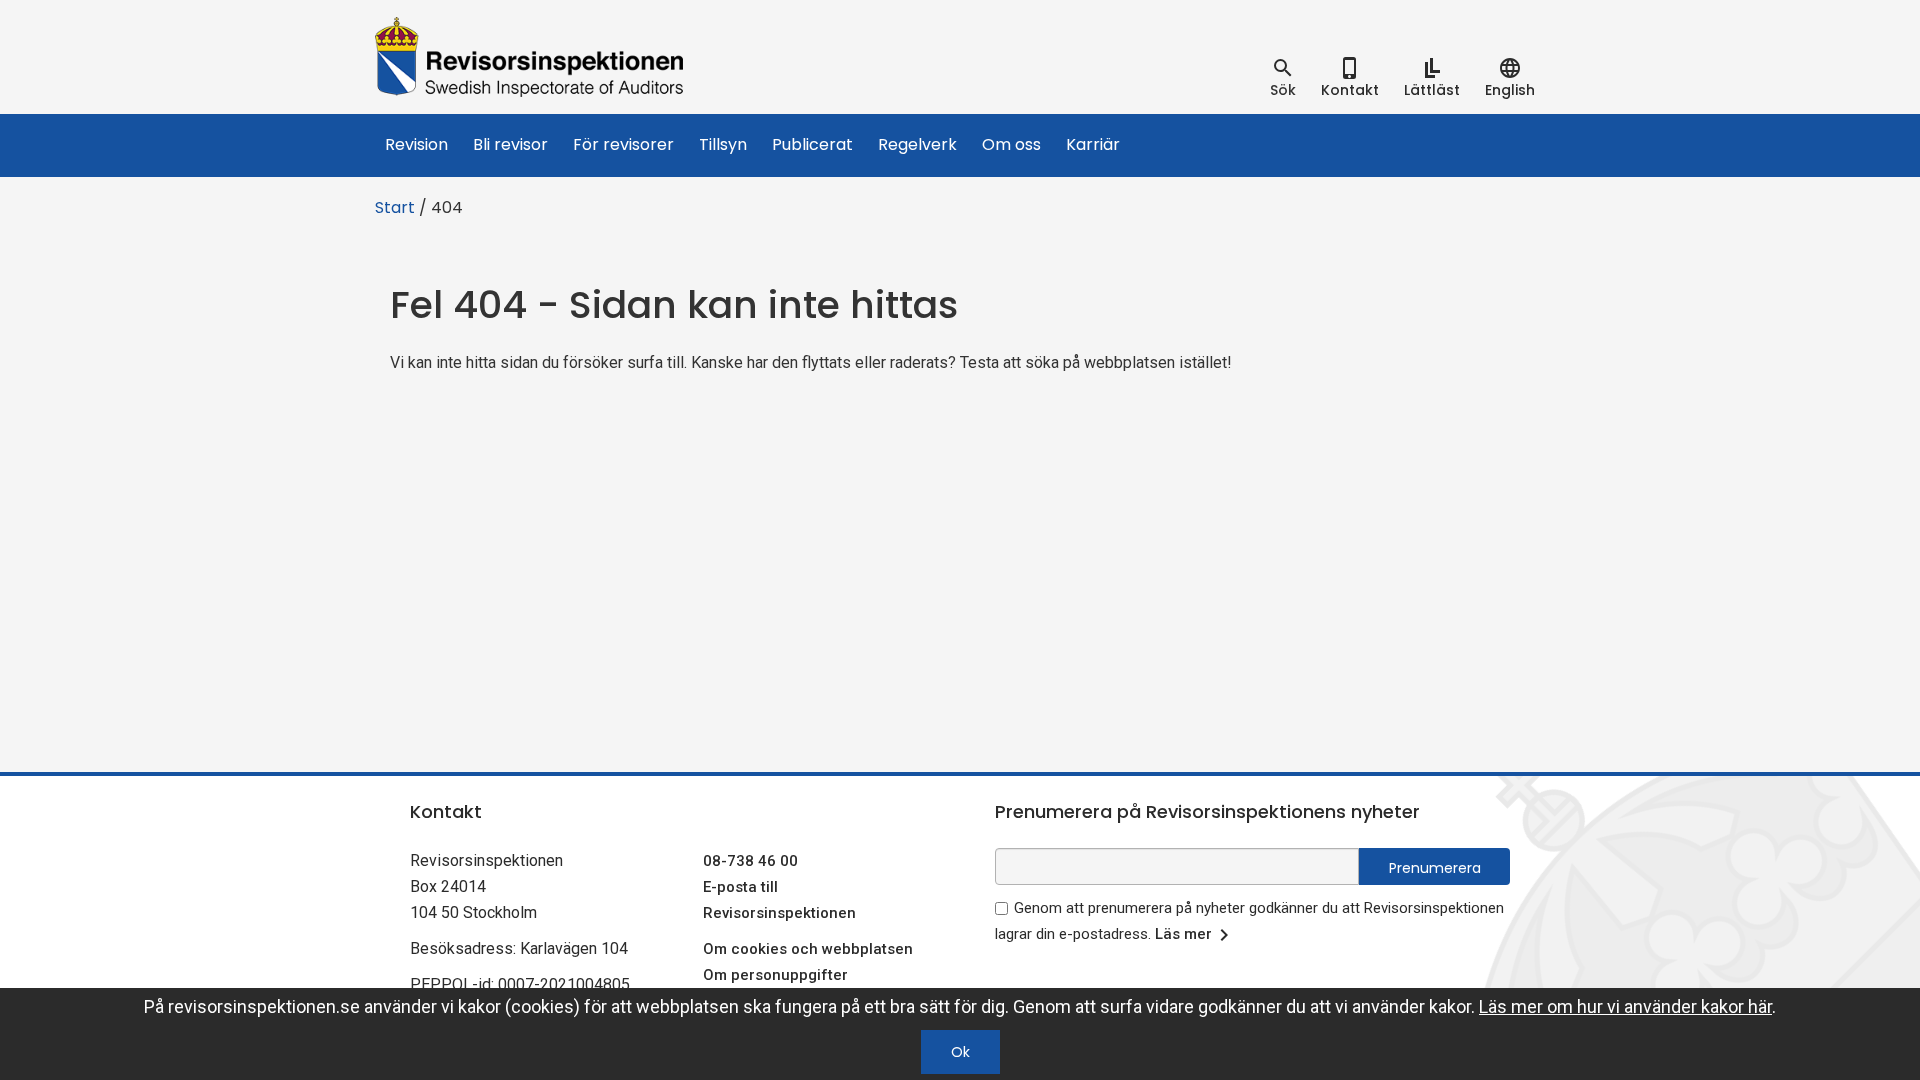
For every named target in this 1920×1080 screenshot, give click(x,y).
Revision (416, 144)
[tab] (1283, 78)
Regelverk (917, 144)
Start (395, 207)
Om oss (1011, 144)
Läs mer (1183, 934)
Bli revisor (510, 144)
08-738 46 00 (750, 861)
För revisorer (623, 144)
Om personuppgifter (775, 975)
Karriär (1093, 144)
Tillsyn (723, 144)
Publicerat (812, 144)
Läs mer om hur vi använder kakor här (1625, 1006)
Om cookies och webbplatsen (808, 949)
